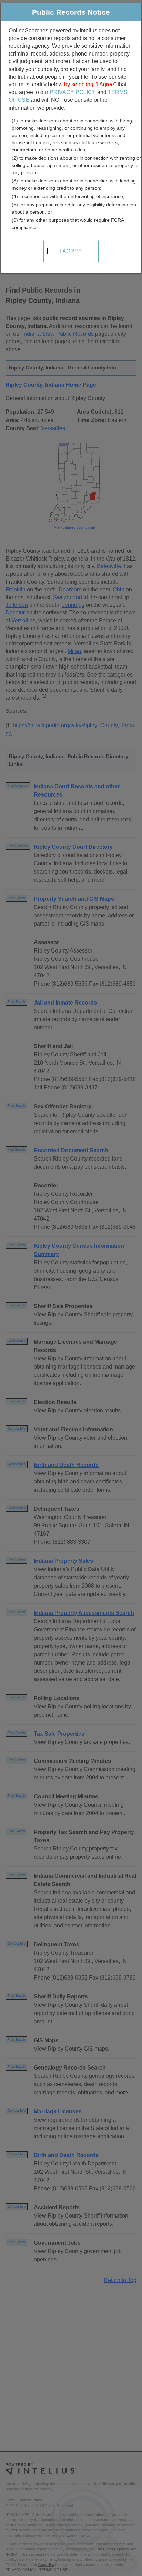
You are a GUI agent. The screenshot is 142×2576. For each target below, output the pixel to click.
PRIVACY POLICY (73, 92)
